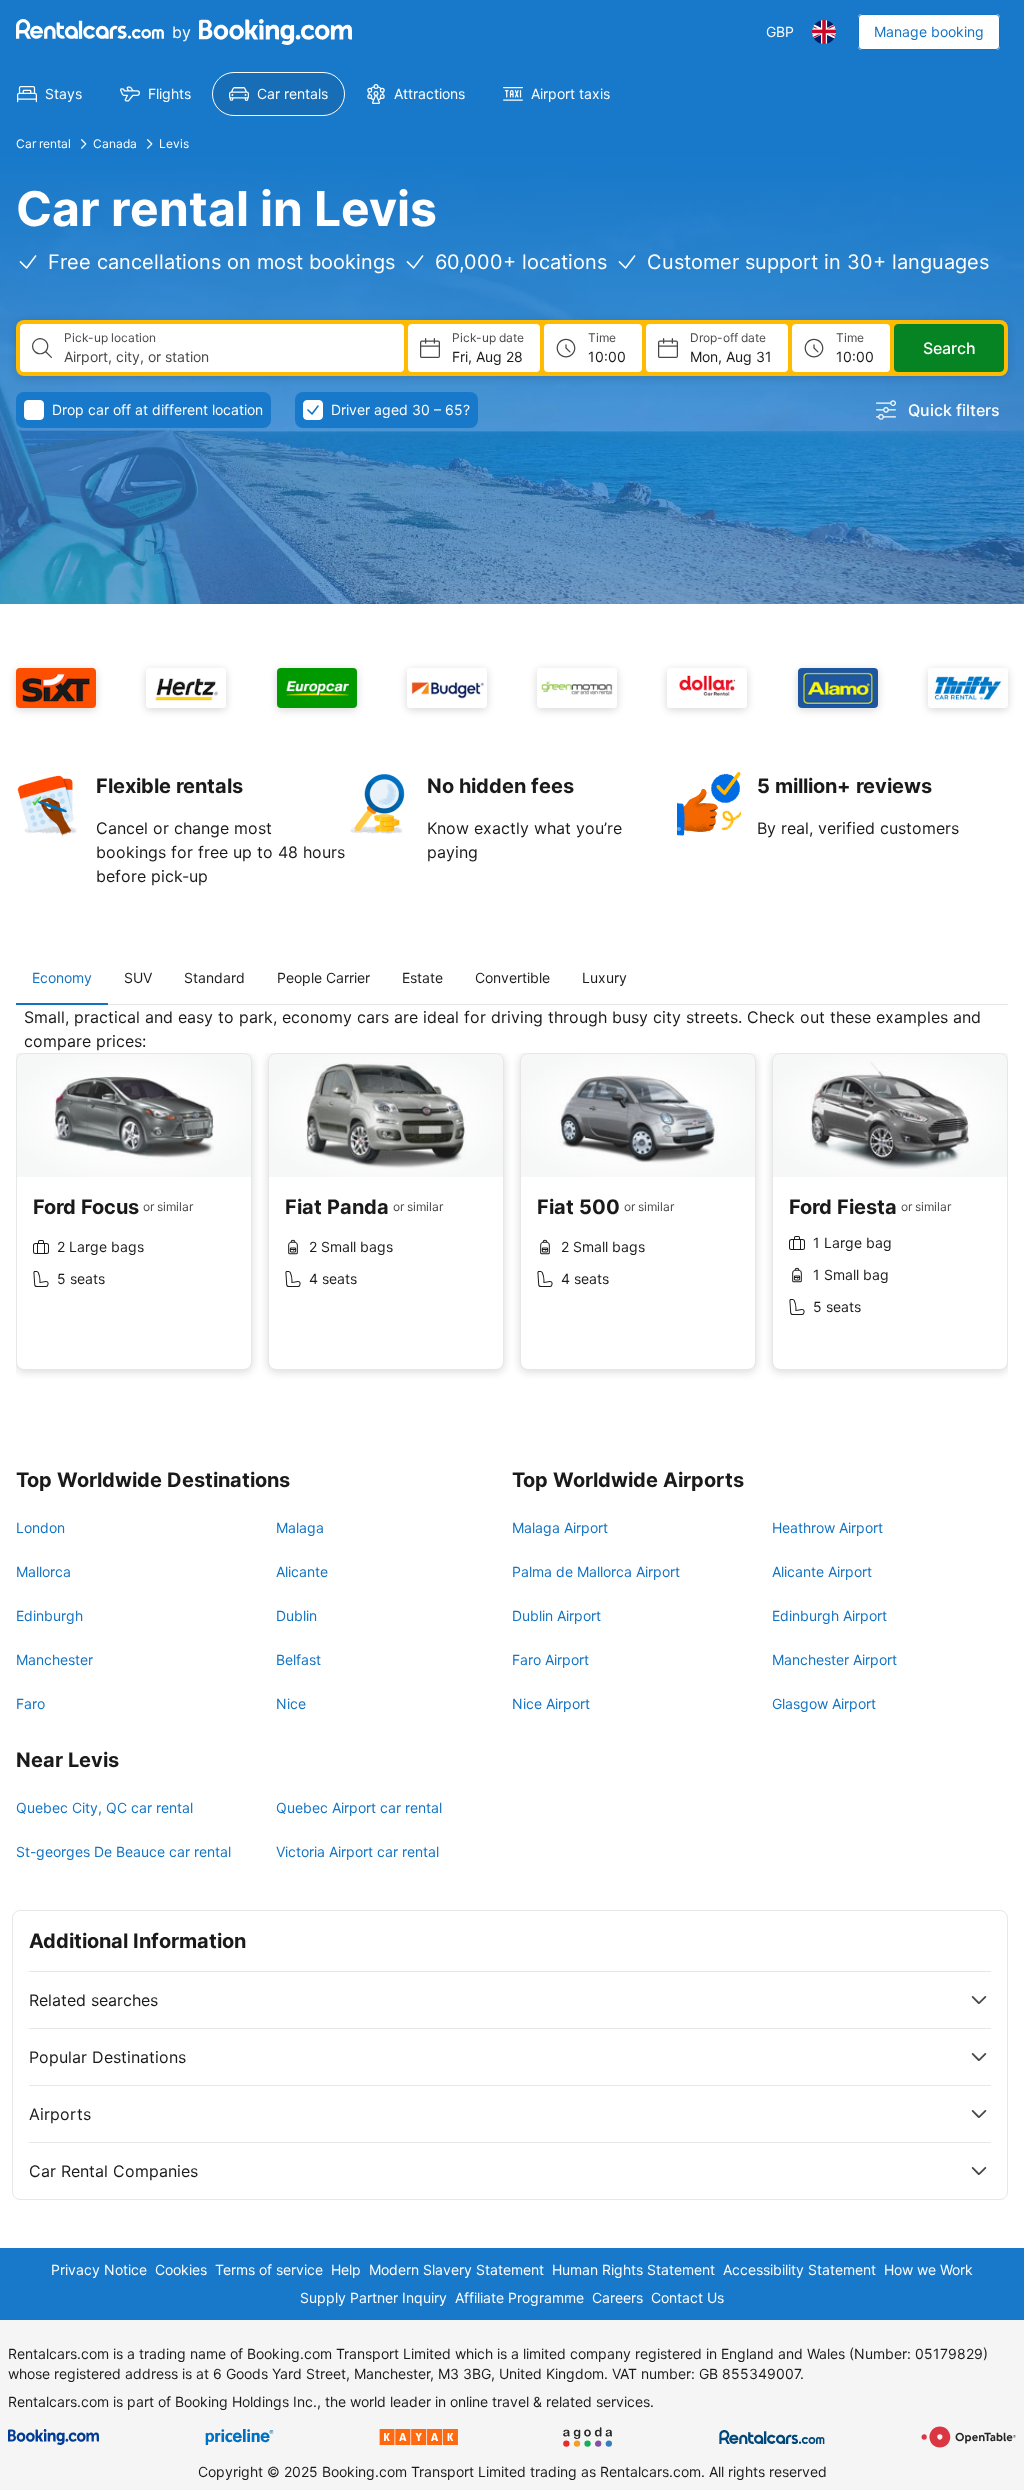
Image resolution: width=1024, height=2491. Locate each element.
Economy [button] (62, 977)
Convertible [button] (512, 977)
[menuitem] (49, 94)
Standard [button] (214, 977)
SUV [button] (138, 977)
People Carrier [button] (323, 977)
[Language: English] (824, 32)
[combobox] (226, 357)
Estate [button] (422, 977)
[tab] (62, 978)
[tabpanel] (512, 1203)
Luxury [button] (604, 977)
